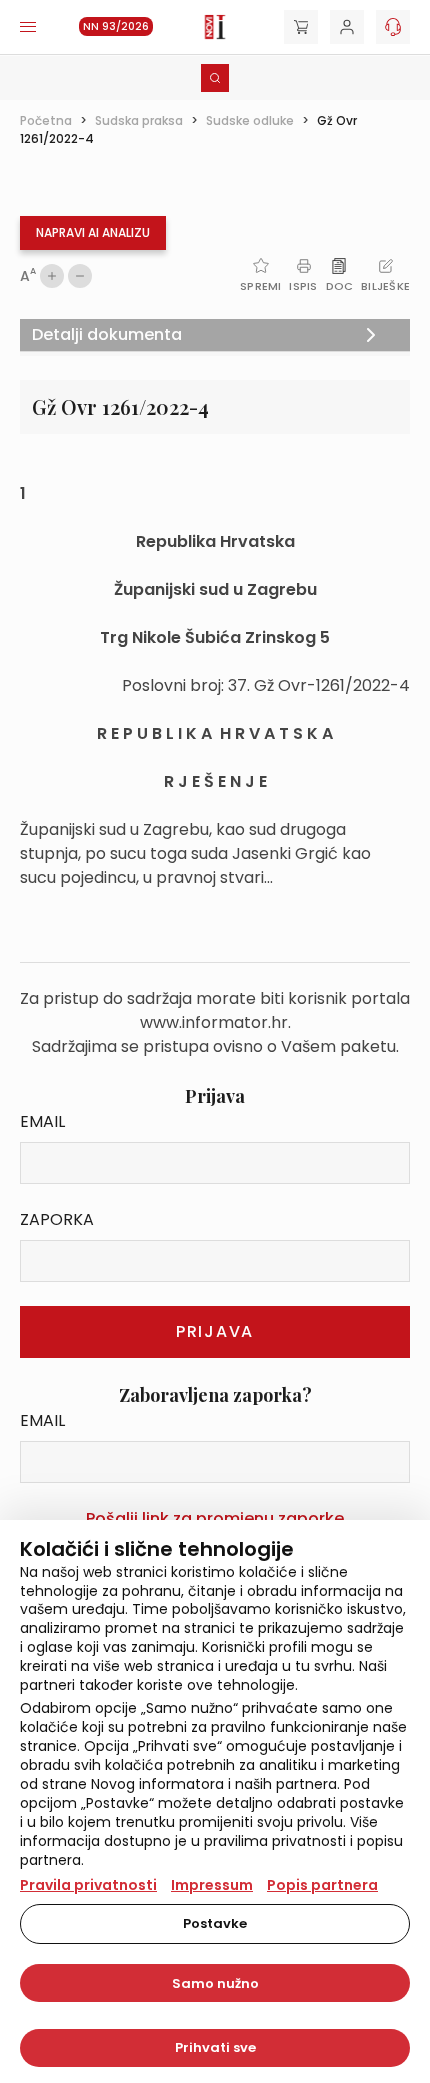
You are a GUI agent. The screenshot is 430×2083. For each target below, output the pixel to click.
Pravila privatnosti (88, 1885)
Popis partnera (322, 1885)
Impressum (212, 1885)
